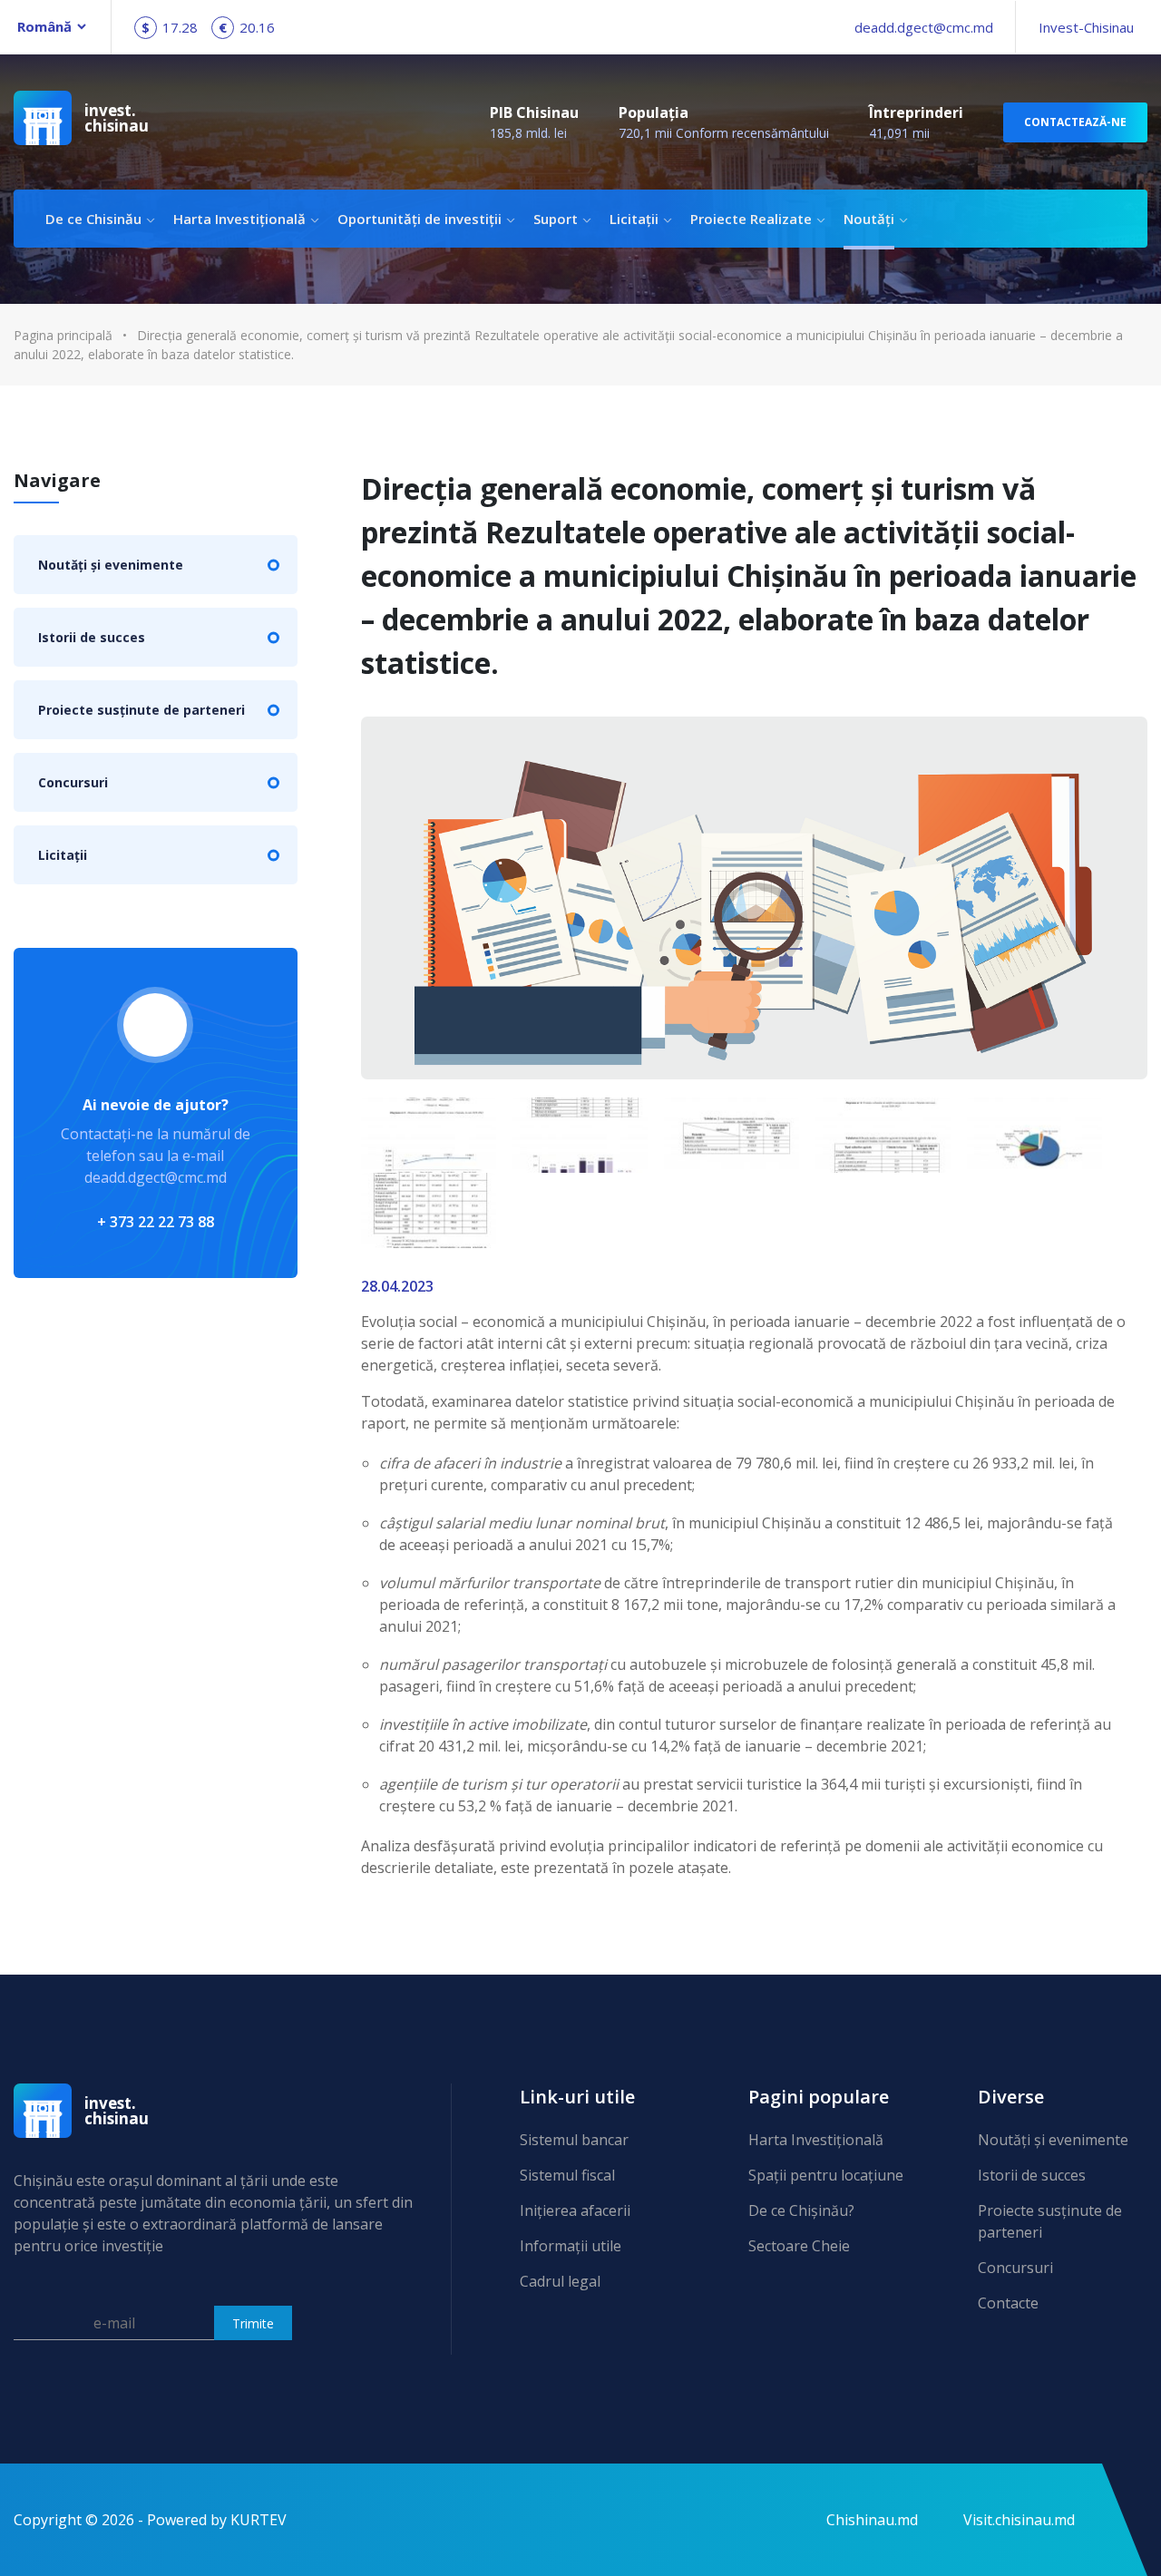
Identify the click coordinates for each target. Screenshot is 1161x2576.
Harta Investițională (239, 219)
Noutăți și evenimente (111, 565)
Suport (556, 219)
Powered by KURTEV (217, 2520)
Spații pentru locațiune (826, 2175)
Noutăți (869, 219)
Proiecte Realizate (751, 219)
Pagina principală (63, 335)
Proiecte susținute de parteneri (141, 710)
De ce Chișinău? (801, 2210)
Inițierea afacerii (575, 2210)
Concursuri (73, 782)
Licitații (634, 219)
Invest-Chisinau (1086, 27)
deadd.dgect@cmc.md (924, 27)
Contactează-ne (1075, 122)
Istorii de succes (92, 637)
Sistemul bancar (574, 2140)
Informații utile (571, 2246)
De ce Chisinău (93, 219)
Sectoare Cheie (799, 2246)
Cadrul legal (560, 2281)
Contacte (1008, 2303)
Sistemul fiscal (567, 2175)
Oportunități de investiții (420, 219)
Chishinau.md (872, 2520)
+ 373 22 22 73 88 (156, 1222)
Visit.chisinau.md (1019, 2520)
